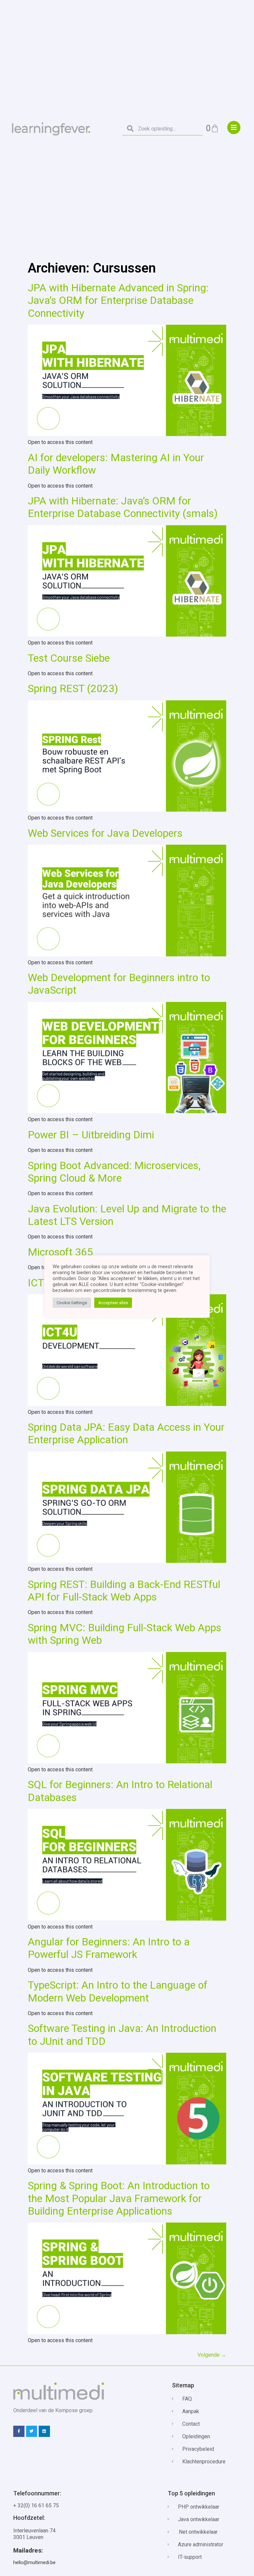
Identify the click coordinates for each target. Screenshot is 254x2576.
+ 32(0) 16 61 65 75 (36, 2505)
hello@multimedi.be (34, 2562)
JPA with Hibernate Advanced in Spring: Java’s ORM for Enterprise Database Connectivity (118, 300)
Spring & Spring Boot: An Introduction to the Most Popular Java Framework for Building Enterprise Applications (119, 2198)
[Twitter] (32, 2431)
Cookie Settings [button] (72, 1303)
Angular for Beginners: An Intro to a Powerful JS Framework (109, 1948)
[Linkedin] (44, 2431)
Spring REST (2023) (73, 688)
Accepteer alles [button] (113, 1303)
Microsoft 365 (60, 1252)
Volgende (212, 2355)
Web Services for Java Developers (105, 833)
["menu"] (234, 128)
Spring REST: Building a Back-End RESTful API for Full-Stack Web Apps (124, 1591)
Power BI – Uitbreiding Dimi (91, 1135)
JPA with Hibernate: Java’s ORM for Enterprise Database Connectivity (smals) (123, 507)
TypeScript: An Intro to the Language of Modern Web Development (118, 1991)
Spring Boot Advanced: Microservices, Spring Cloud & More (114, 1172)
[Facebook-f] (19, 2431)
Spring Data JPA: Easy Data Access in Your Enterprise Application (126, 1433)
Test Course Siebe (69, 658)
